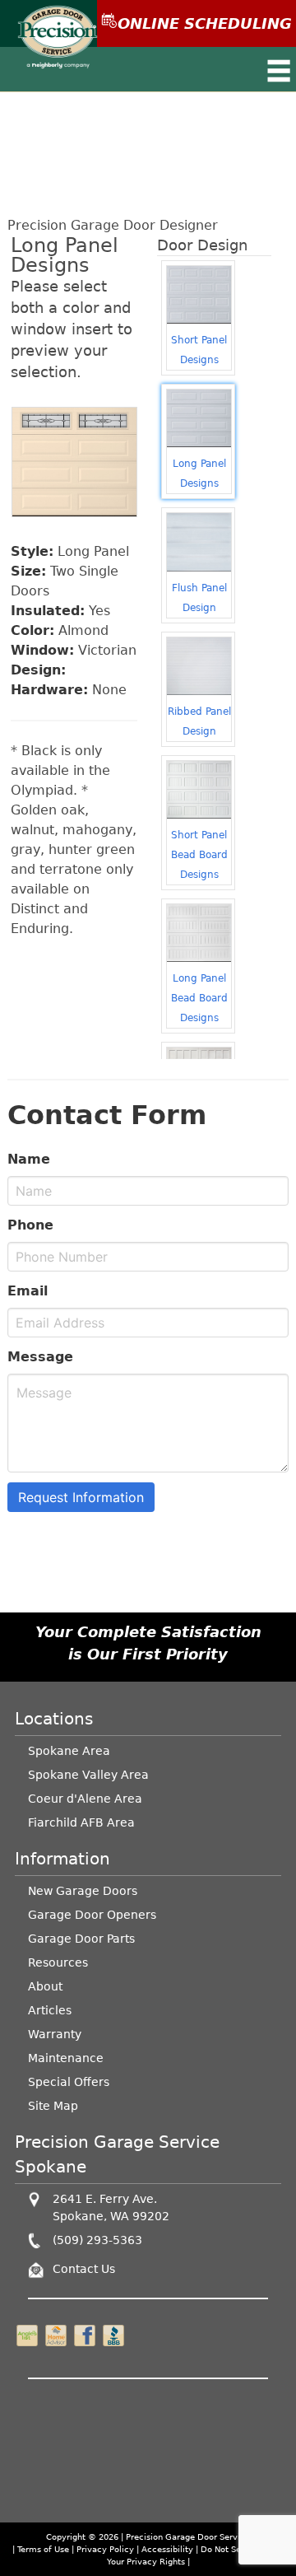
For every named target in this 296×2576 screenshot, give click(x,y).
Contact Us (84, 2269)
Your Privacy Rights (146, 2562)
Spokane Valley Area (88, 1775)
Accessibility (167, 2549)
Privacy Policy (105, 2549)
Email (28, 1291)
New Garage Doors (83, 1891)
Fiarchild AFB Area (81, 1822)
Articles (50, 2010)
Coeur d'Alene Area (85, 1799)
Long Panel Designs (199, 474)
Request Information (81, 1497)
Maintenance (66, 2058)
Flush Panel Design (199, 598)
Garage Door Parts (81, 1939)
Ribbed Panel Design (199, 721)
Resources (58, 1962)
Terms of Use (43, 2549)
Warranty (55, 2034)
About (45, 1986)
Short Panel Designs (199, 350)
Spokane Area (69, 1751)
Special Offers (69, 2082)
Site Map (53, 2106)
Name (29, 1159)
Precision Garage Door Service (188, 2537)
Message (40, 1357)
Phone (30, 1225)
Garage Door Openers (92, 1915)
